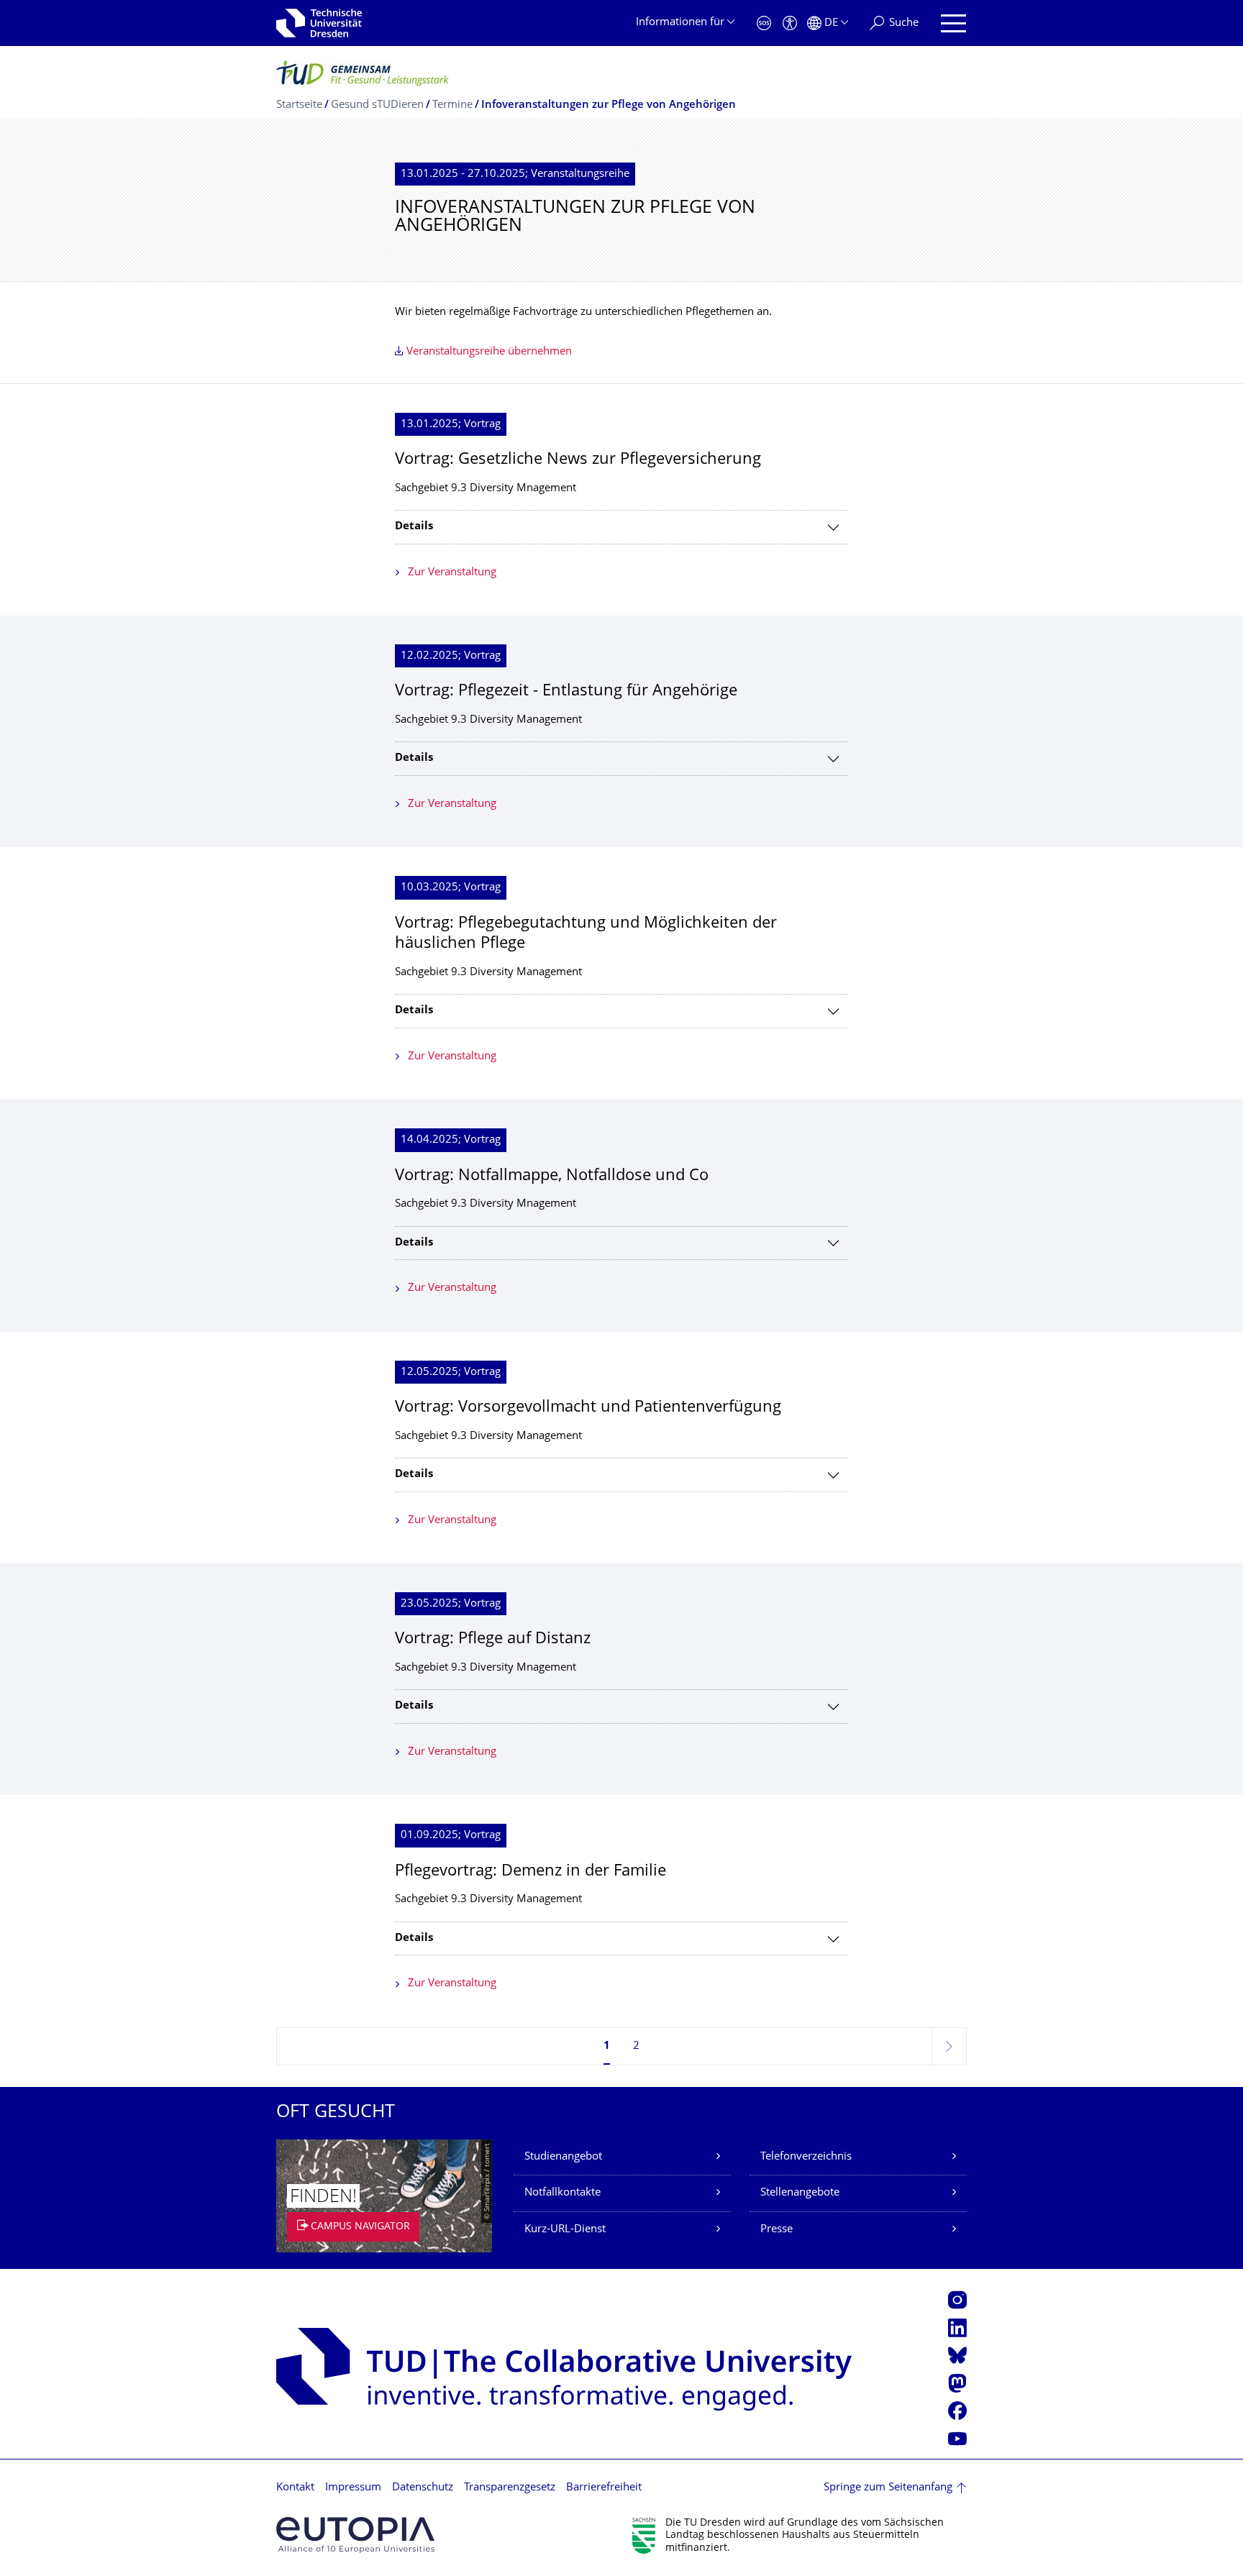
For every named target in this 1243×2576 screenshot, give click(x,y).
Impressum (353, 2488)
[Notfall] (764, 23)
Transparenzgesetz (510, 2488)
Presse (777, 2230)
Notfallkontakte (563, 2193)
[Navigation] (953, 23)
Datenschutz (423, 2488)
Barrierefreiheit (604, 2488)
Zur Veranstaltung (452, 573)
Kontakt (295, 2488)
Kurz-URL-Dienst (565, 2230)
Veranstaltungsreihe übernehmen (489, 352)
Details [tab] (414, 527)
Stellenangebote (800, 2193)
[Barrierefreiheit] (790, 23)
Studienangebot (563, 2157)
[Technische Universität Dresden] (319, 23)
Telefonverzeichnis (806, 2157)
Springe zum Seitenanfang (888, 2488)
